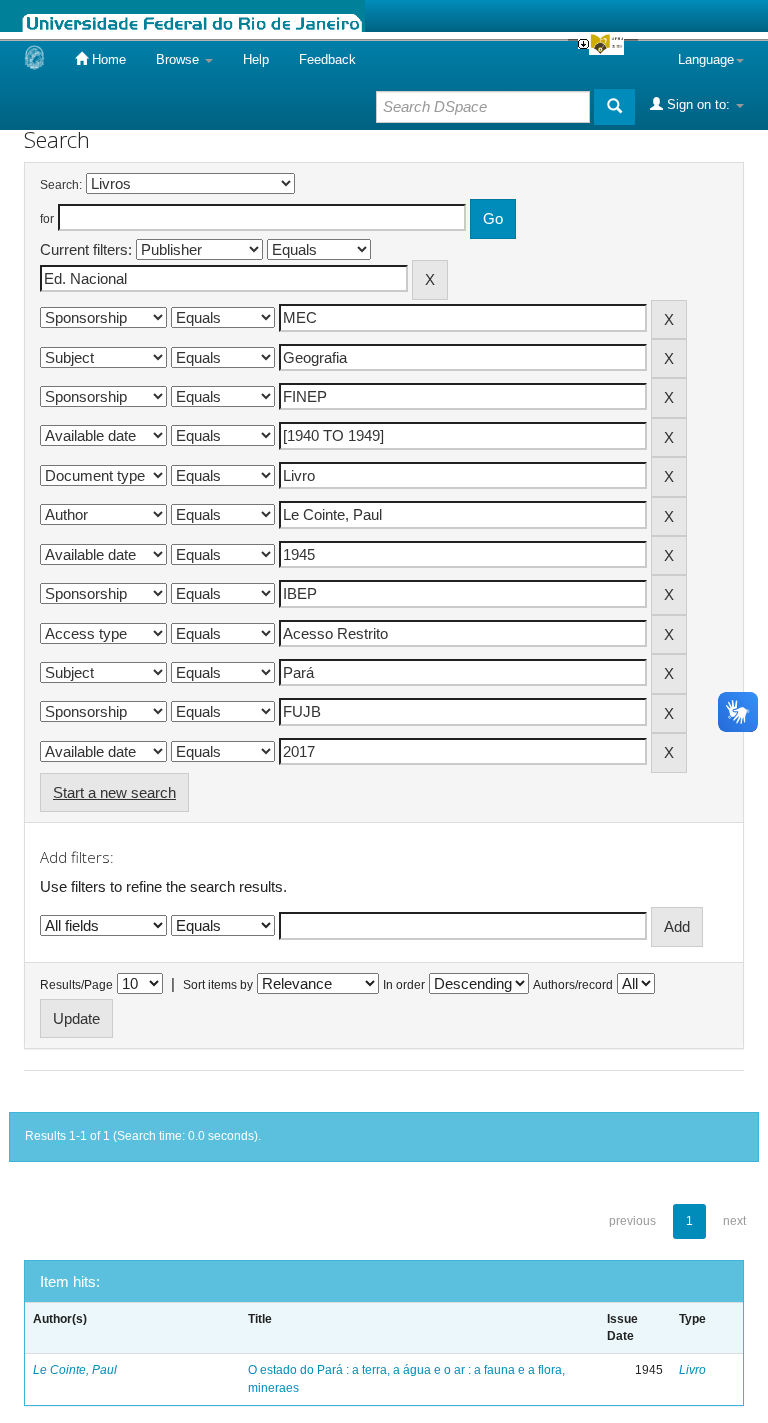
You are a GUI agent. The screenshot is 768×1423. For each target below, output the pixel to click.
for (47, 219)
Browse (179, 59)
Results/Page (76, 985)
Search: (61, 185)
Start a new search (114, 792)
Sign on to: (698, 104)
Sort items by (218, 985)
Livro (692, 1370)
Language (706, 59)
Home (107, 59)
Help (256, 59)
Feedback (327, 59)
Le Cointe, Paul (75, 1370)
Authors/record (573, 985)
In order (404, 985)
